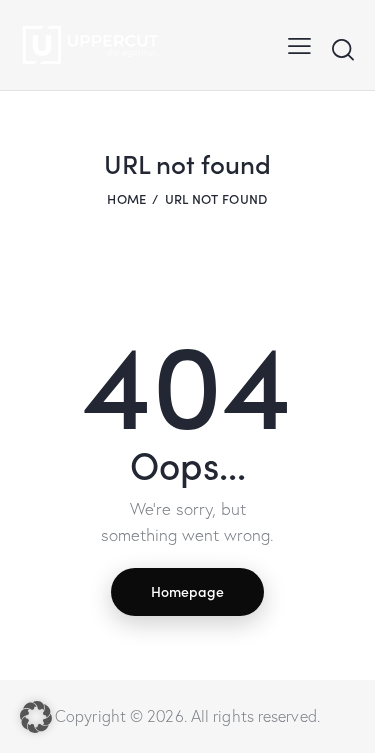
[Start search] (342, 49)
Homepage (187, 591)
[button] (299, 45)
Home (126, 198)
